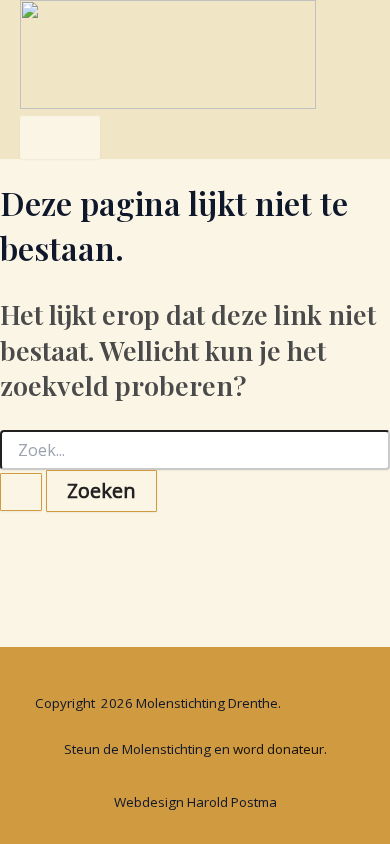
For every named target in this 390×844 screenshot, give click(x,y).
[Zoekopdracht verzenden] (21, 492)
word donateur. (280, 749)
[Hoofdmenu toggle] (60, 137)
